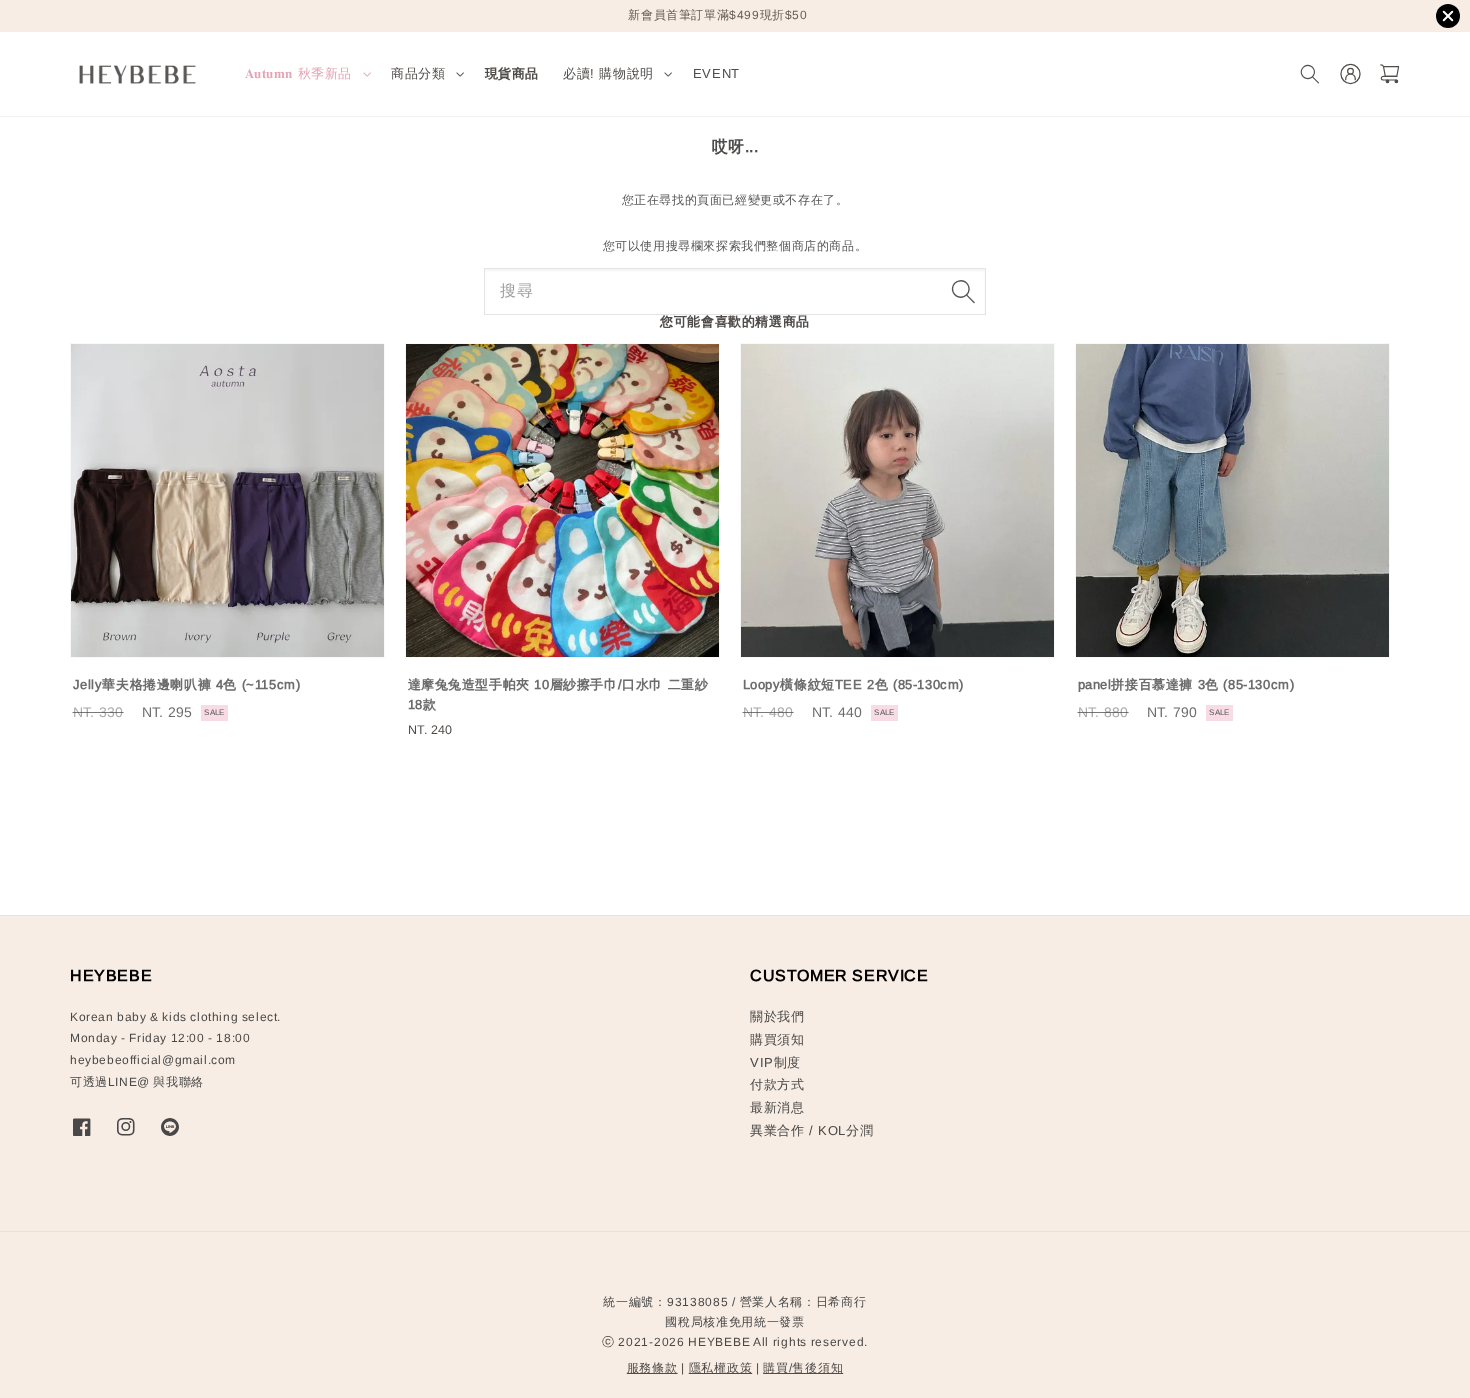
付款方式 (777, 1084)
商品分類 (418, 73)
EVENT (716, 73)
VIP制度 (775, 1062)
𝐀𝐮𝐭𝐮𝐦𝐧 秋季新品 (299, 73)
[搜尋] (963, 291)
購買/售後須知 (803, 1368)
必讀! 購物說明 (608, 73)
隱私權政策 (721, 1368)
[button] (1309, 74)
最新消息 (777, 1107)
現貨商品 (512, 73)
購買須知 (777, 1039)
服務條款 (652, 1368)
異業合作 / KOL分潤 (811, 1130)
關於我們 (777, 1016)
